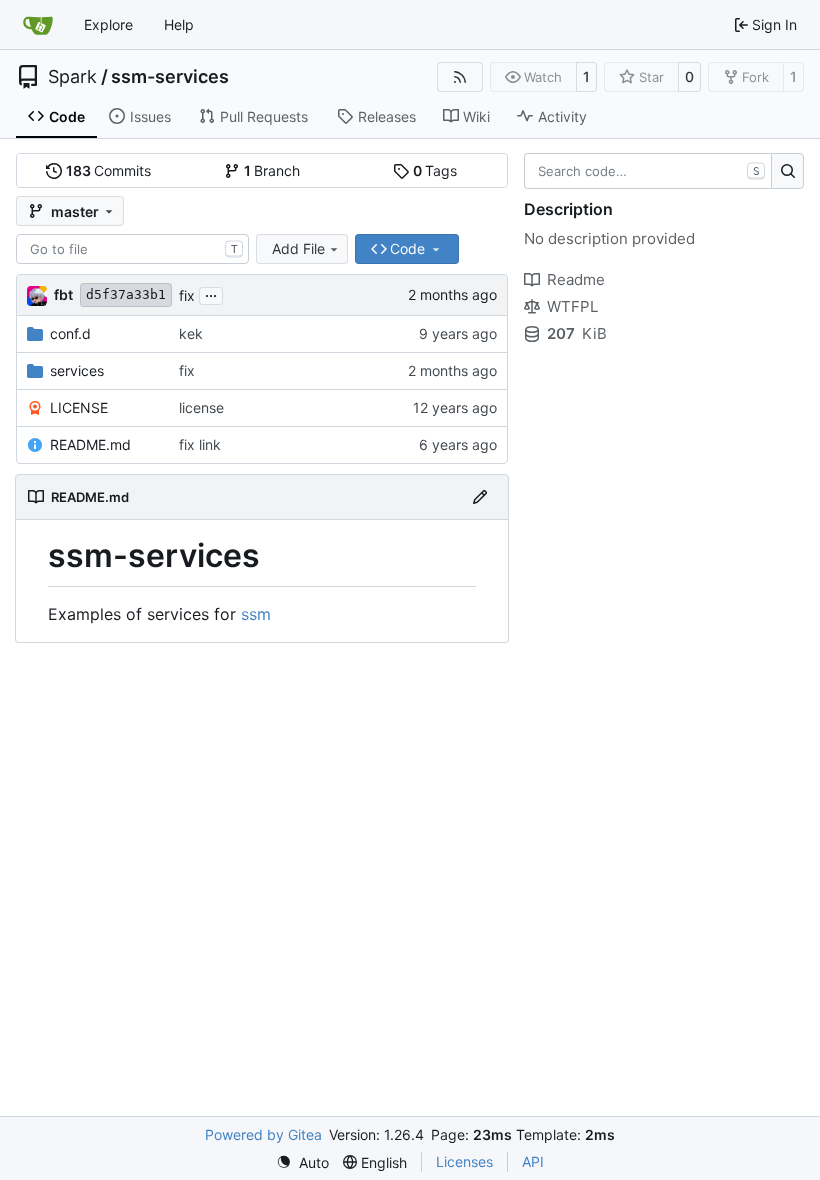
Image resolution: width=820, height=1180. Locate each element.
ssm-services (170, 77)
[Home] (38, 25)
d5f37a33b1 (126, 294)
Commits (109, 170)
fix (187, 295)
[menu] (302, 1162)
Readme (576, 279)
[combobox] (132, 249)
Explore (108, 24)
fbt (63, 294)
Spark (72, 77)
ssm (256, 614)
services (77, 370)
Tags (435, 170)
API (533, 1161)
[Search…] (787, 171)
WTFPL (572, 306)
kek (191, 333)
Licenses (464, 1161)
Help (179, 24)
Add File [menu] (298, 248)
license (201, 407)
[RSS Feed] (460, 77)
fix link (200, 444)
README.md (90, 444)
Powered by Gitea (263, 1134)
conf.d (70, 333)
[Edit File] (480, 497)
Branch (272, 170)
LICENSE (79, 407)
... (211, 293)
